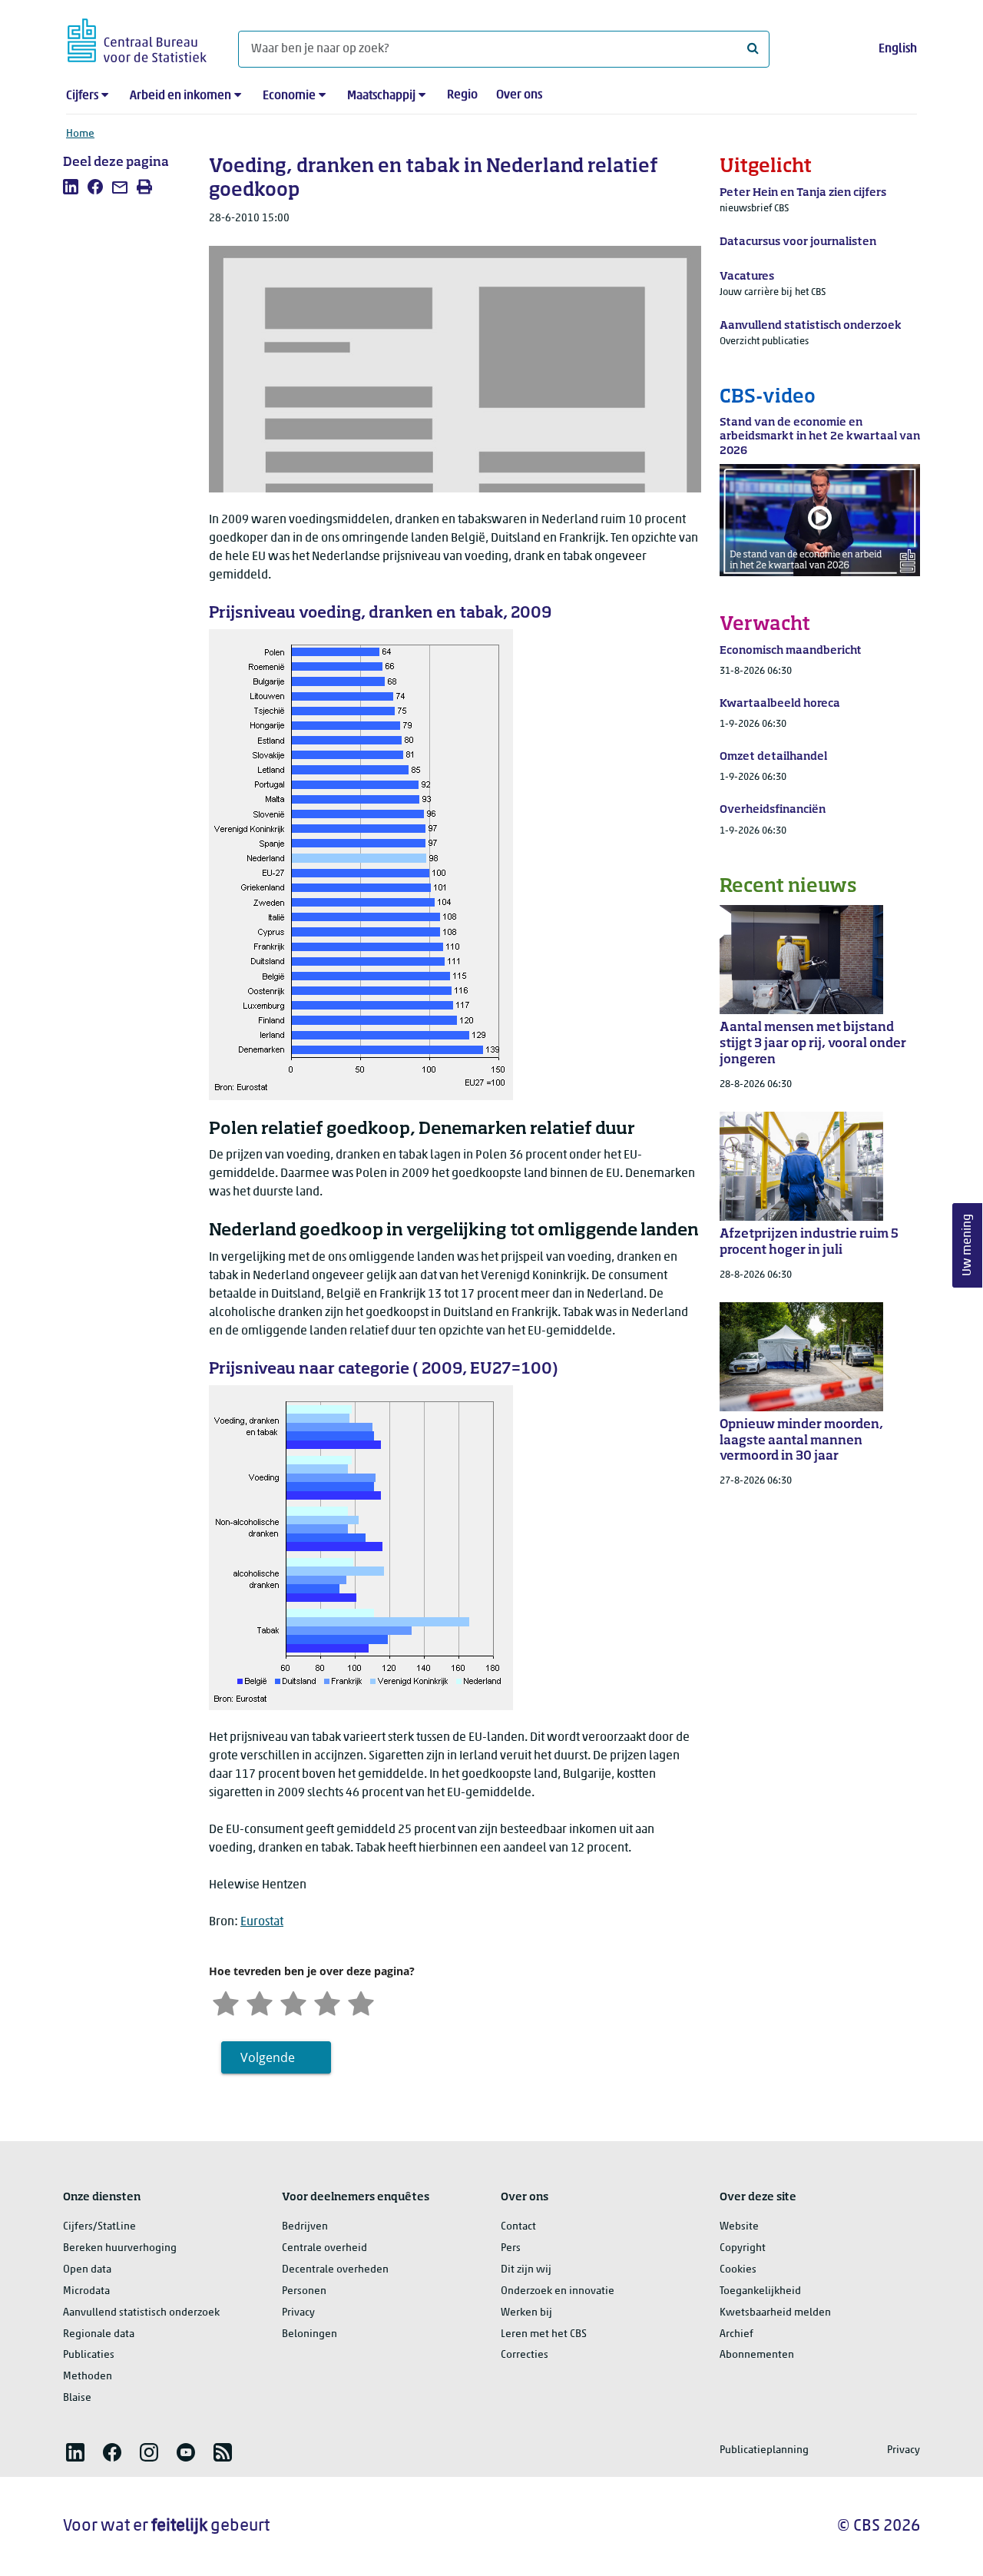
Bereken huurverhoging (120, 2248)
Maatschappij (381, 96)
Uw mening (968, 1245)
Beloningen (309, 2334)
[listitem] (71, 187)
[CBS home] (137, 38)
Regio (462, 95)
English (898, 49)
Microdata (86, 2291)
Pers (511, 2248)
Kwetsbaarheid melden (775, 2313)
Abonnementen (757, 2355)
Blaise (77, 2398)
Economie (289, 96)
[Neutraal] (293, 2002)
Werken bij (526, 2313)
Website (739, 2227)
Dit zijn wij (526, 2270)
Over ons (519, 95)
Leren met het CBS (544, 2334)
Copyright (743, 2248)
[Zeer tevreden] (361, 2002)
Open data (87, 2270)
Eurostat (262, 1922)
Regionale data (99, 2334)
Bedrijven (305, 2227)
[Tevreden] (327, 2002)
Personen (304, 2291)
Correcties (525, 2355)
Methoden (88, 2377)
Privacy (298, 2313)
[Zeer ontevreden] (226, 2002)
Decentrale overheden (335, 2270)
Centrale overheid (324, 2248)
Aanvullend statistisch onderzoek (141, 2313)
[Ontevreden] (260, 2002)
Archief (736, 2334)
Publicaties (89, 2355)
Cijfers (82, 96)
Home (80, 134)
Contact (518, 2227)
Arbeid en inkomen (180, 96)
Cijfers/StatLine (99, 2227)
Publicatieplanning (764, 2450)
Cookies (738, 2270)
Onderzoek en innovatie (558, 2291)
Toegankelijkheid (760, 2291)
